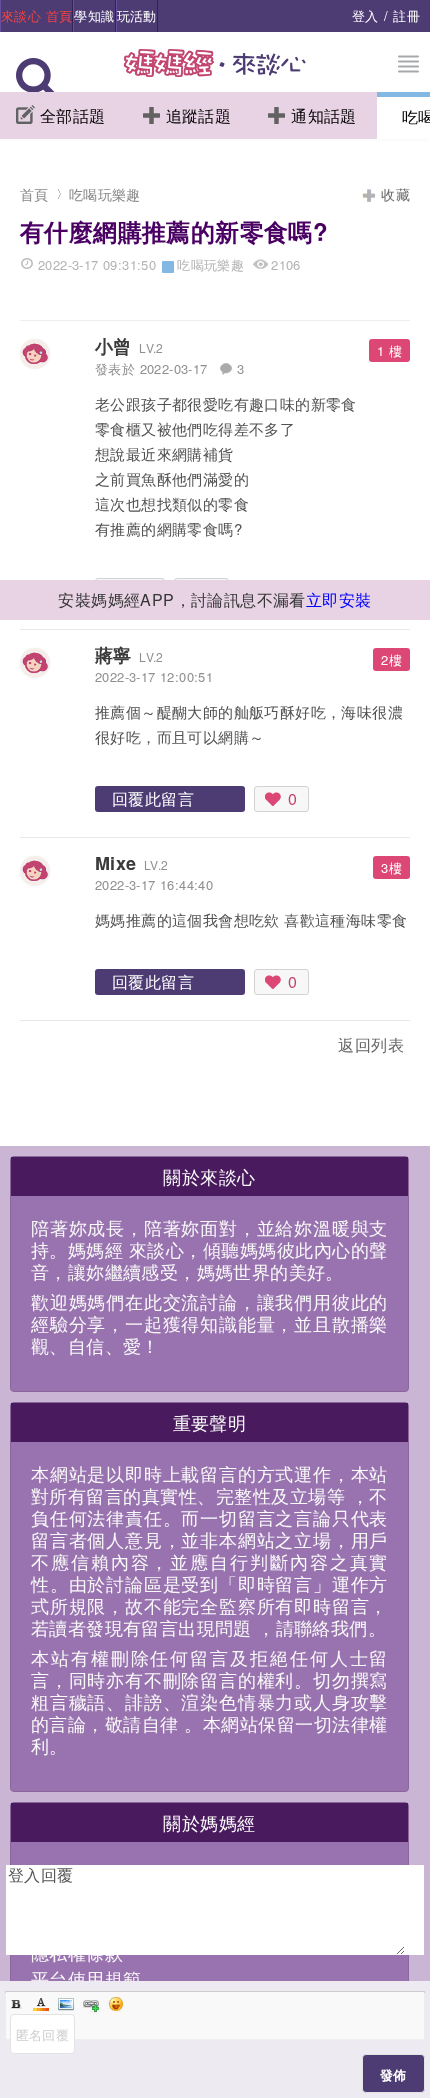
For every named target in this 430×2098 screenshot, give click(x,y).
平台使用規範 (86, 1978)
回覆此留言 (153, 798)
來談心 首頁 (36, 15)
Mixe (116, 863)
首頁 (34, 194)
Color (41, 2004)
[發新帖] (64, 1048)
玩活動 (137, 15)
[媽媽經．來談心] (215, 73)
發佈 (393, 2074)
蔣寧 (113, 655)
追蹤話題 (199, 115)
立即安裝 (339, 599)
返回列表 (371, 1044)
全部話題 (73, 115)
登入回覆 (41, 1874)
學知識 (94, 15)
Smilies (116, 2004)
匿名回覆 (43, 2034)
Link (91, 2004)
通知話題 (324, 115)
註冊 (406, 15)
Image (66, 2004)
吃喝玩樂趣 (105, 194)
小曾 (113, 346)
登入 (365, 15)
